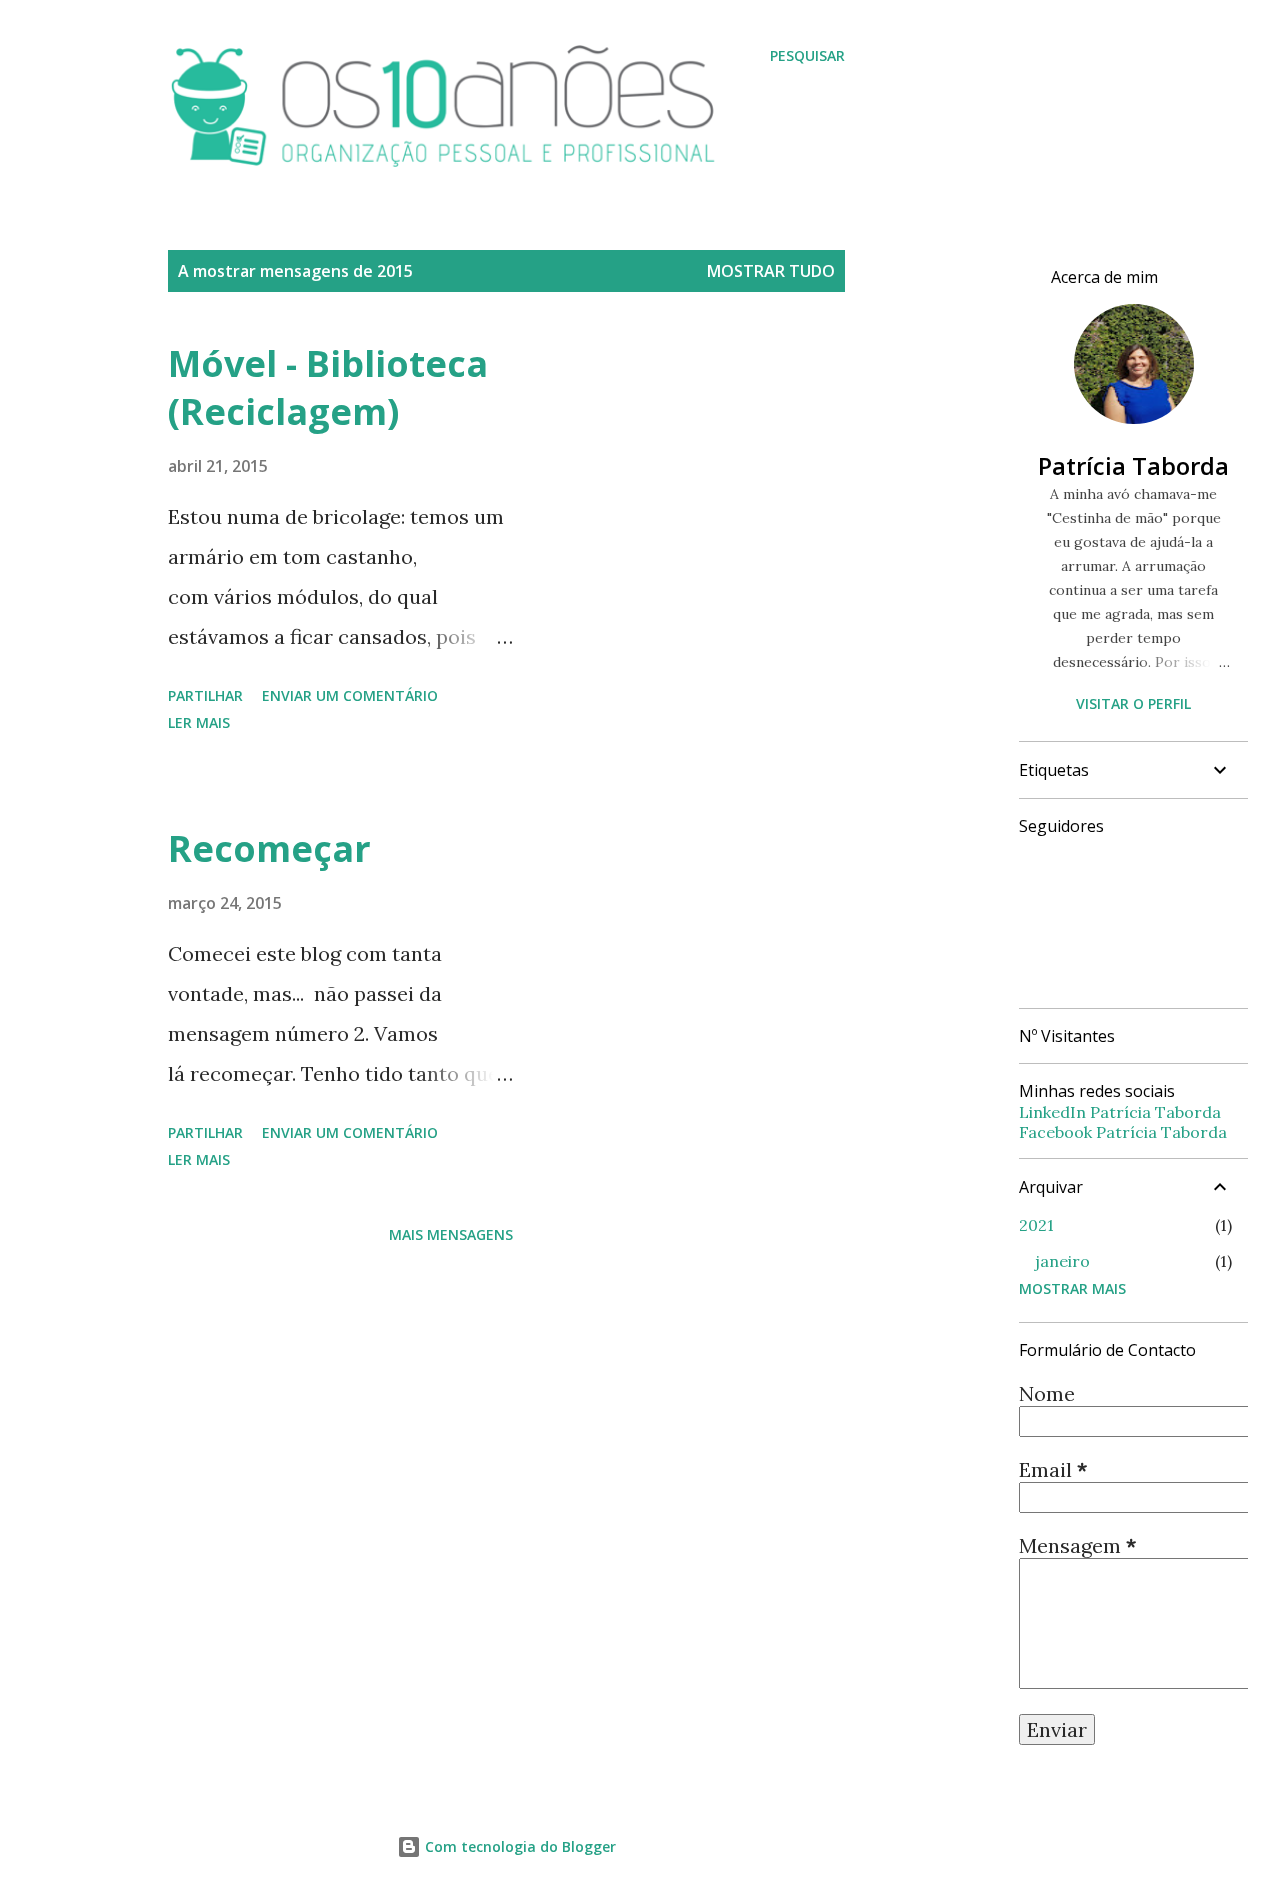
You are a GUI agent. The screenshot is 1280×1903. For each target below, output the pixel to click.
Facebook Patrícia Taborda (1123, 1132)
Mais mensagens (451, 1234)
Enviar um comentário (350, 695)
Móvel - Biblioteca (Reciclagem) (328, 387)
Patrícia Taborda (1133, 465)
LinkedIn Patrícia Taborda (1120, 1112)
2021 (1036, 1225)
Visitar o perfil (1133, 703)
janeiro (1062, 1261)
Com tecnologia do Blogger (518, 1846)
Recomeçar (269, 848)
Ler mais (199, 722)
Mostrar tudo (771, 271)
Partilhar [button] (205, 695)
